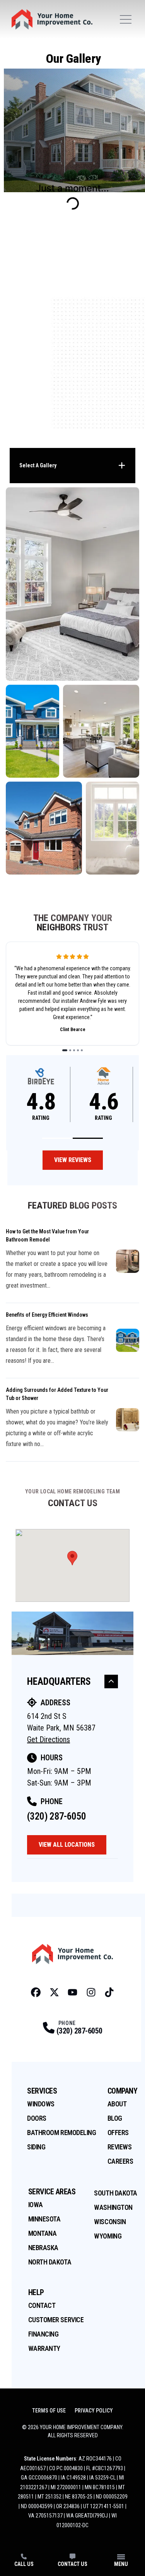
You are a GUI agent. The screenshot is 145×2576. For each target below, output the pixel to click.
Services (42, 2091)
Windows (41, 2104)
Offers (118, 2133)
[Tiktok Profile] (109, 1992)
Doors (37, 2118)
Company (123, 2091)
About (117, 2104)
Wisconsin (110, 2222)
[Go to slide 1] (65, 1050)
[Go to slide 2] (70, 1050)
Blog (115, 2118)
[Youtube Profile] (72, 1992)
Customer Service (56, 2320)
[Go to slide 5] (82, 1050)
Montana (43, 2233)
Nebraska (43, 2248)
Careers (120, 2161)
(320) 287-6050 (56, 1816)
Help (36, 2292)
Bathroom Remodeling (61, 2133)
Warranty (44, 2348)
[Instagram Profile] (91, 1992)
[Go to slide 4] (78, 1050)
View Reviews (73, 1160)
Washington (113, 2207)
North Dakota (50, 2262)
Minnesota (44, 2219)
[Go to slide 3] (74, 1050)
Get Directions (49, 1739)
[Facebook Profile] (36, 1992)
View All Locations (67, 1845)
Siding (36, 2147)
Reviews (120, 2147)
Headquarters (59, 1681)
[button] (57, 1138)
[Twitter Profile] (54, 1992)
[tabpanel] (72, 681)
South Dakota (116, 2193)
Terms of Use (49, 2411)
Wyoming (108, 2236)
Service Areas (52, 2192)
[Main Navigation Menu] (126, 19)
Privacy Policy (94, 2411)
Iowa (36, 2205)
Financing (43, 2334)
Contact (42, 2305)
